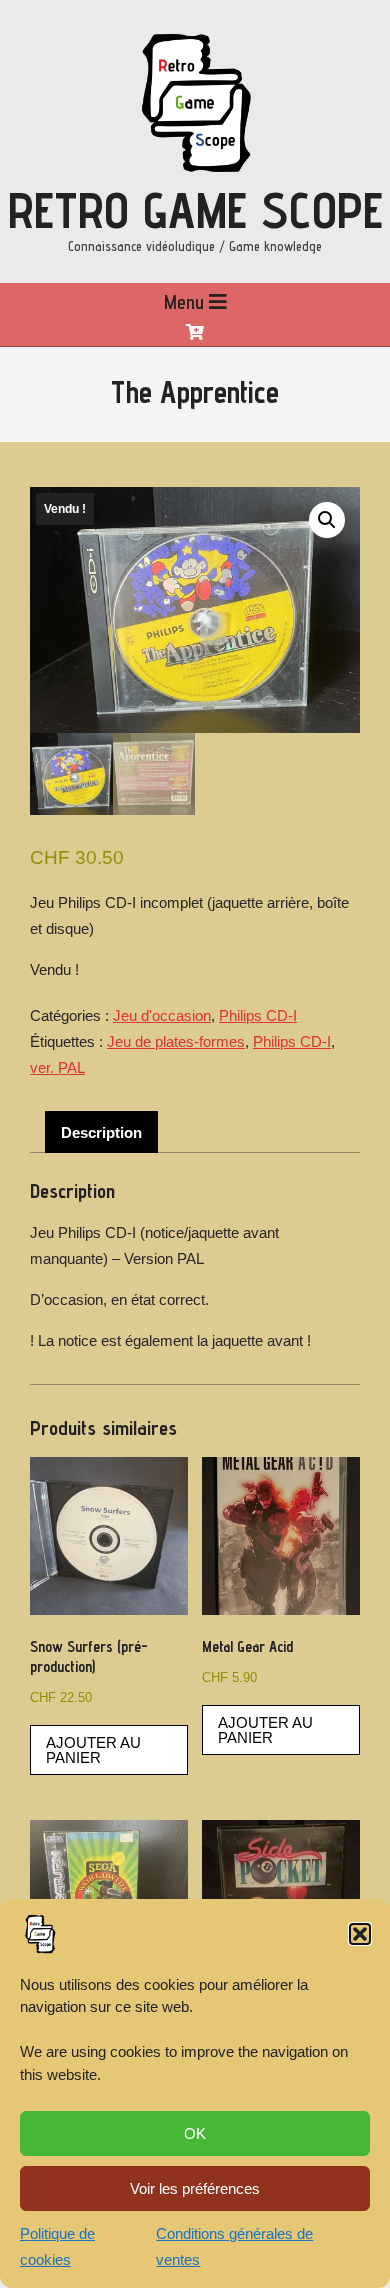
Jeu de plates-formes (176, 1041)
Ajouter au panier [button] (93, 1750)
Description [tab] (101, 1132)
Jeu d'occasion (162, 1015)
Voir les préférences (195, 2188)
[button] (360, 1934)
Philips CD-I (258, 1015)
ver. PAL (57, 1067)
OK (195, 2133)
